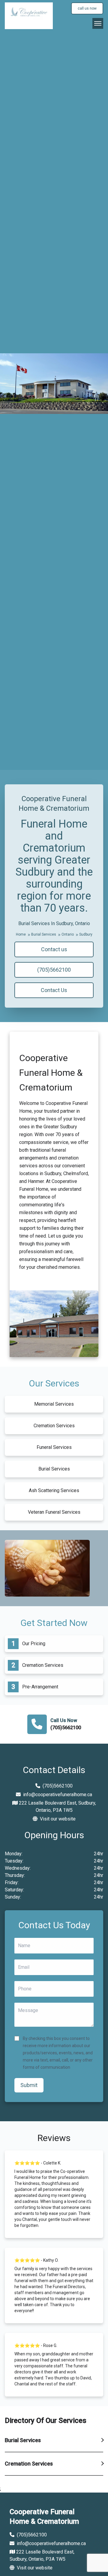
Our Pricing (34, 1644)
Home (21, 934)
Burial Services (44, 934)
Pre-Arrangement (40, 1687)
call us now (87, 8)
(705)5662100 (54, 970)
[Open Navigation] (98, 23)
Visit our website (57, 1819)
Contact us (54, 949)
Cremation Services (43, 1665)
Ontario (68, 934)
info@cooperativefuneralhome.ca (58, 1795)
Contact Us (54, 990)
